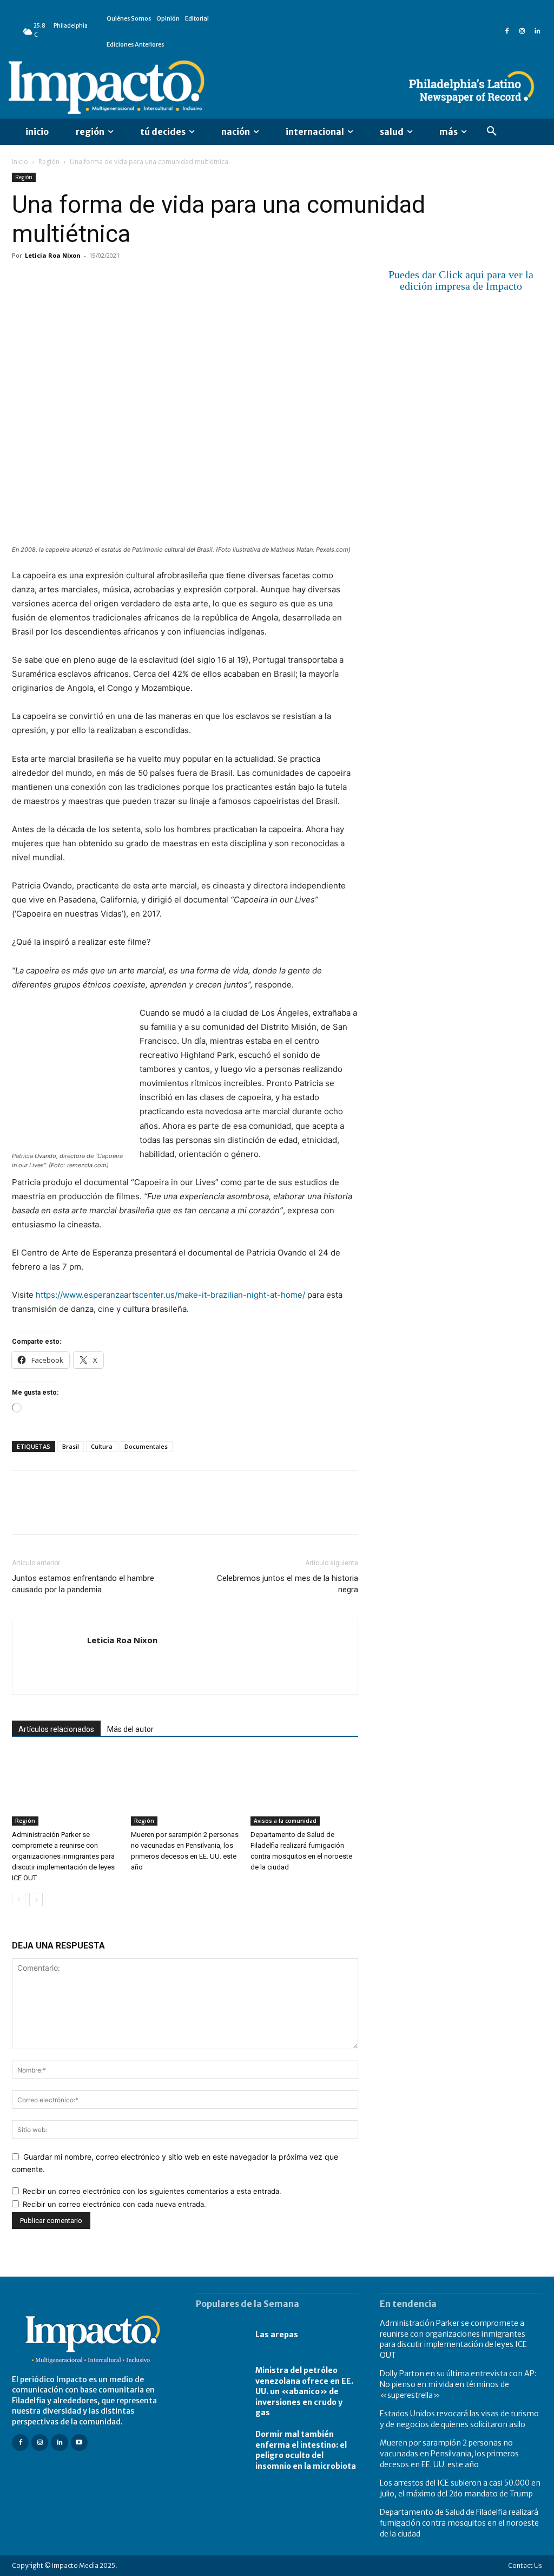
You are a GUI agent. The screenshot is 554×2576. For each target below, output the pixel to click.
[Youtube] (79, 2443)
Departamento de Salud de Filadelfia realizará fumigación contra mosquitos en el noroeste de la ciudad (459, 2523)
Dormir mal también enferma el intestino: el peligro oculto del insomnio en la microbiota (306, 2450)
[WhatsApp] (97, 280)
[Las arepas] (220, 2335)
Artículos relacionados (56, 1729)
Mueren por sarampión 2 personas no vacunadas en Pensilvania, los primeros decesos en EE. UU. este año (449, 2453)
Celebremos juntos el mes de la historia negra (288, 1584)
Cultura (102, 1446)
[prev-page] (19, 1900)
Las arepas (277, 2335)
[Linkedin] (537, 31)
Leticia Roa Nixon (53, 255)
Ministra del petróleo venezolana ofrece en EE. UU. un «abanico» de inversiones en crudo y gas (304, 2391)
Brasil (71, 1446)
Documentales (146, 1446)
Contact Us (525, 2565)
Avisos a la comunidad (285, 1821)
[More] (148, 280)
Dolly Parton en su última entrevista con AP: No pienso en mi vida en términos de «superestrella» (458, 2384)
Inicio (20, 162)
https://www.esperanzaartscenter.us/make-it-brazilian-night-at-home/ (170, 1295)
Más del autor (130, 1729)
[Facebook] (507, 31)
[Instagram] (522, 31)
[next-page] (36, 1900)
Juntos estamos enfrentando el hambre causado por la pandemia (83, 1584)
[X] (48, 280)
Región (49, 162)
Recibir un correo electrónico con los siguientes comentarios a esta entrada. (152, 2191)
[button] (492, 132)
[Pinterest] (72, 280)
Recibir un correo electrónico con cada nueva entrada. (114, 2204)
